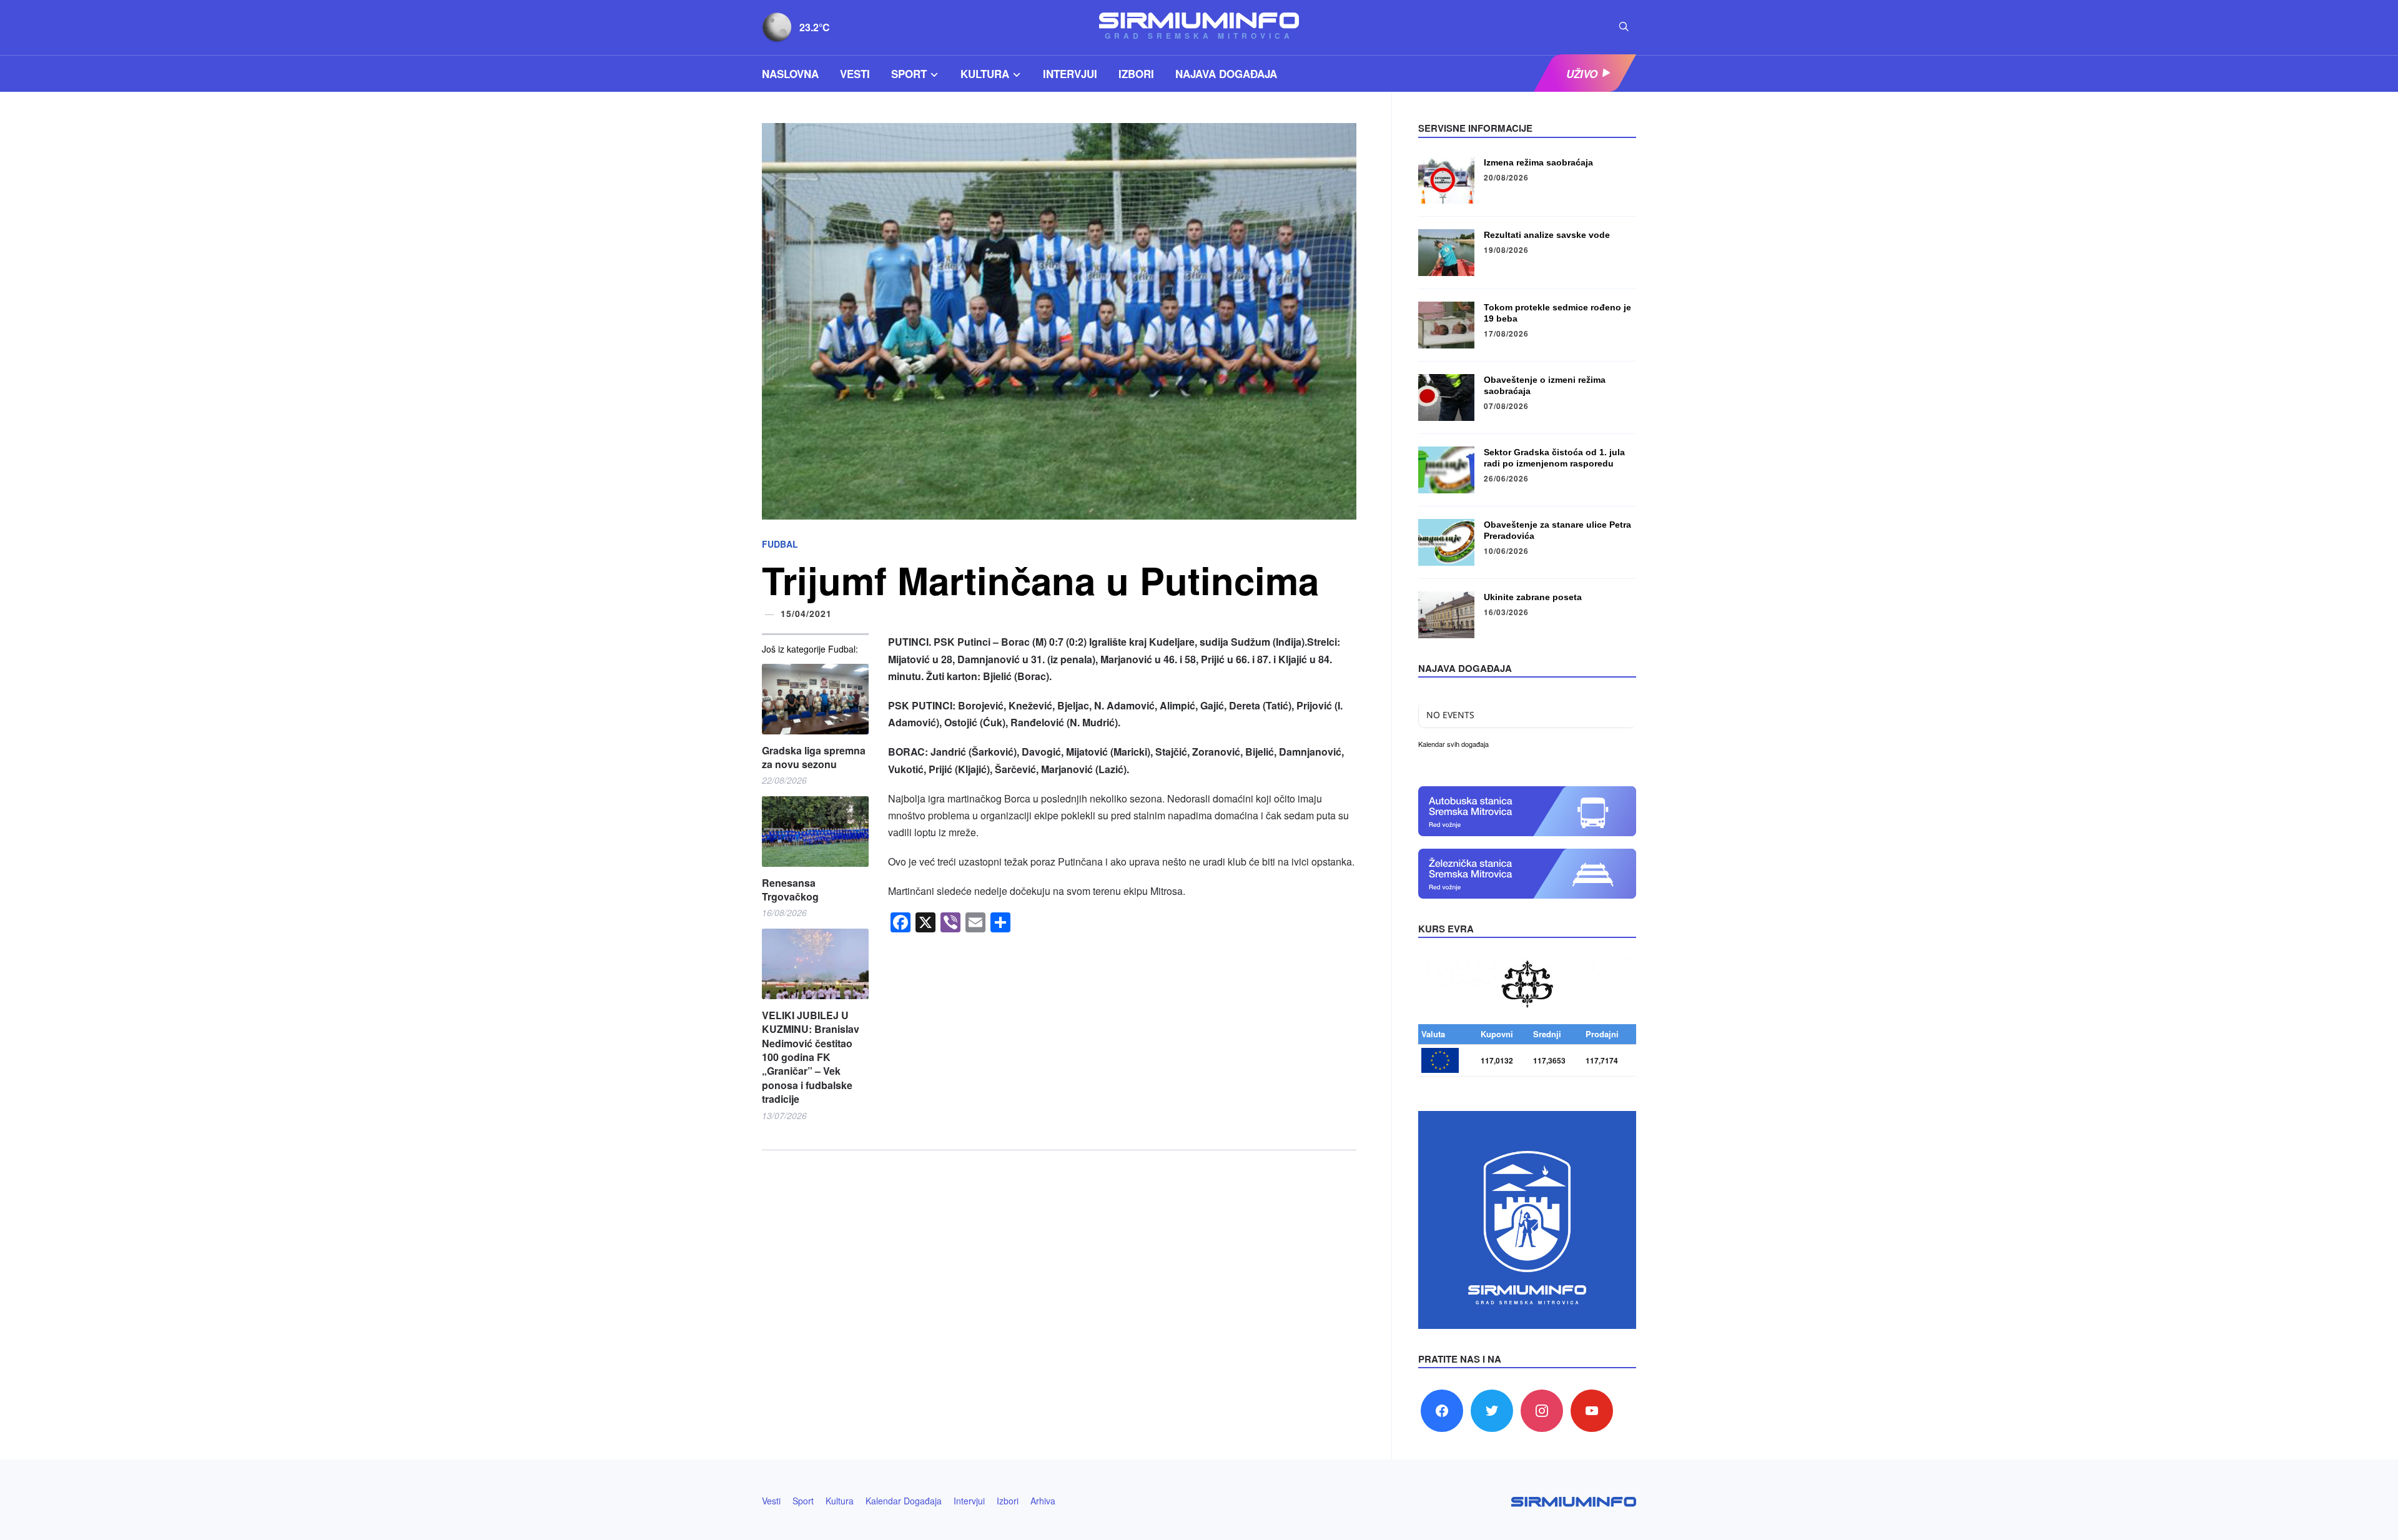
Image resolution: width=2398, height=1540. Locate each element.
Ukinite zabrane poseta (1533, 597)
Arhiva (1043, 1501)
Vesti (855, 74)
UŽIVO (1582, 74)
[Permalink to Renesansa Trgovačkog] (815, 832)
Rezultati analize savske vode (1547, 235)
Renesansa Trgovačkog (790, 890)
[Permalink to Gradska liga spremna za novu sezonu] (815, 699)
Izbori (1136, 74)
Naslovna (790, 74)
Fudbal (780, 544)
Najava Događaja (1226, 74)
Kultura (985, 74)
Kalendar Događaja (904, 1501)
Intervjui (1070, 74)
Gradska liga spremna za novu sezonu (814, 758)
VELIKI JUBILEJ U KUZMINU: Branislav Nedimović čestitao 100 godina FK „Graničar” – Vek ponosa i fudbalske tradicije (811, 1057)
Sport (909, 74)
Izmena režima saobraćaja (1538, 162)
